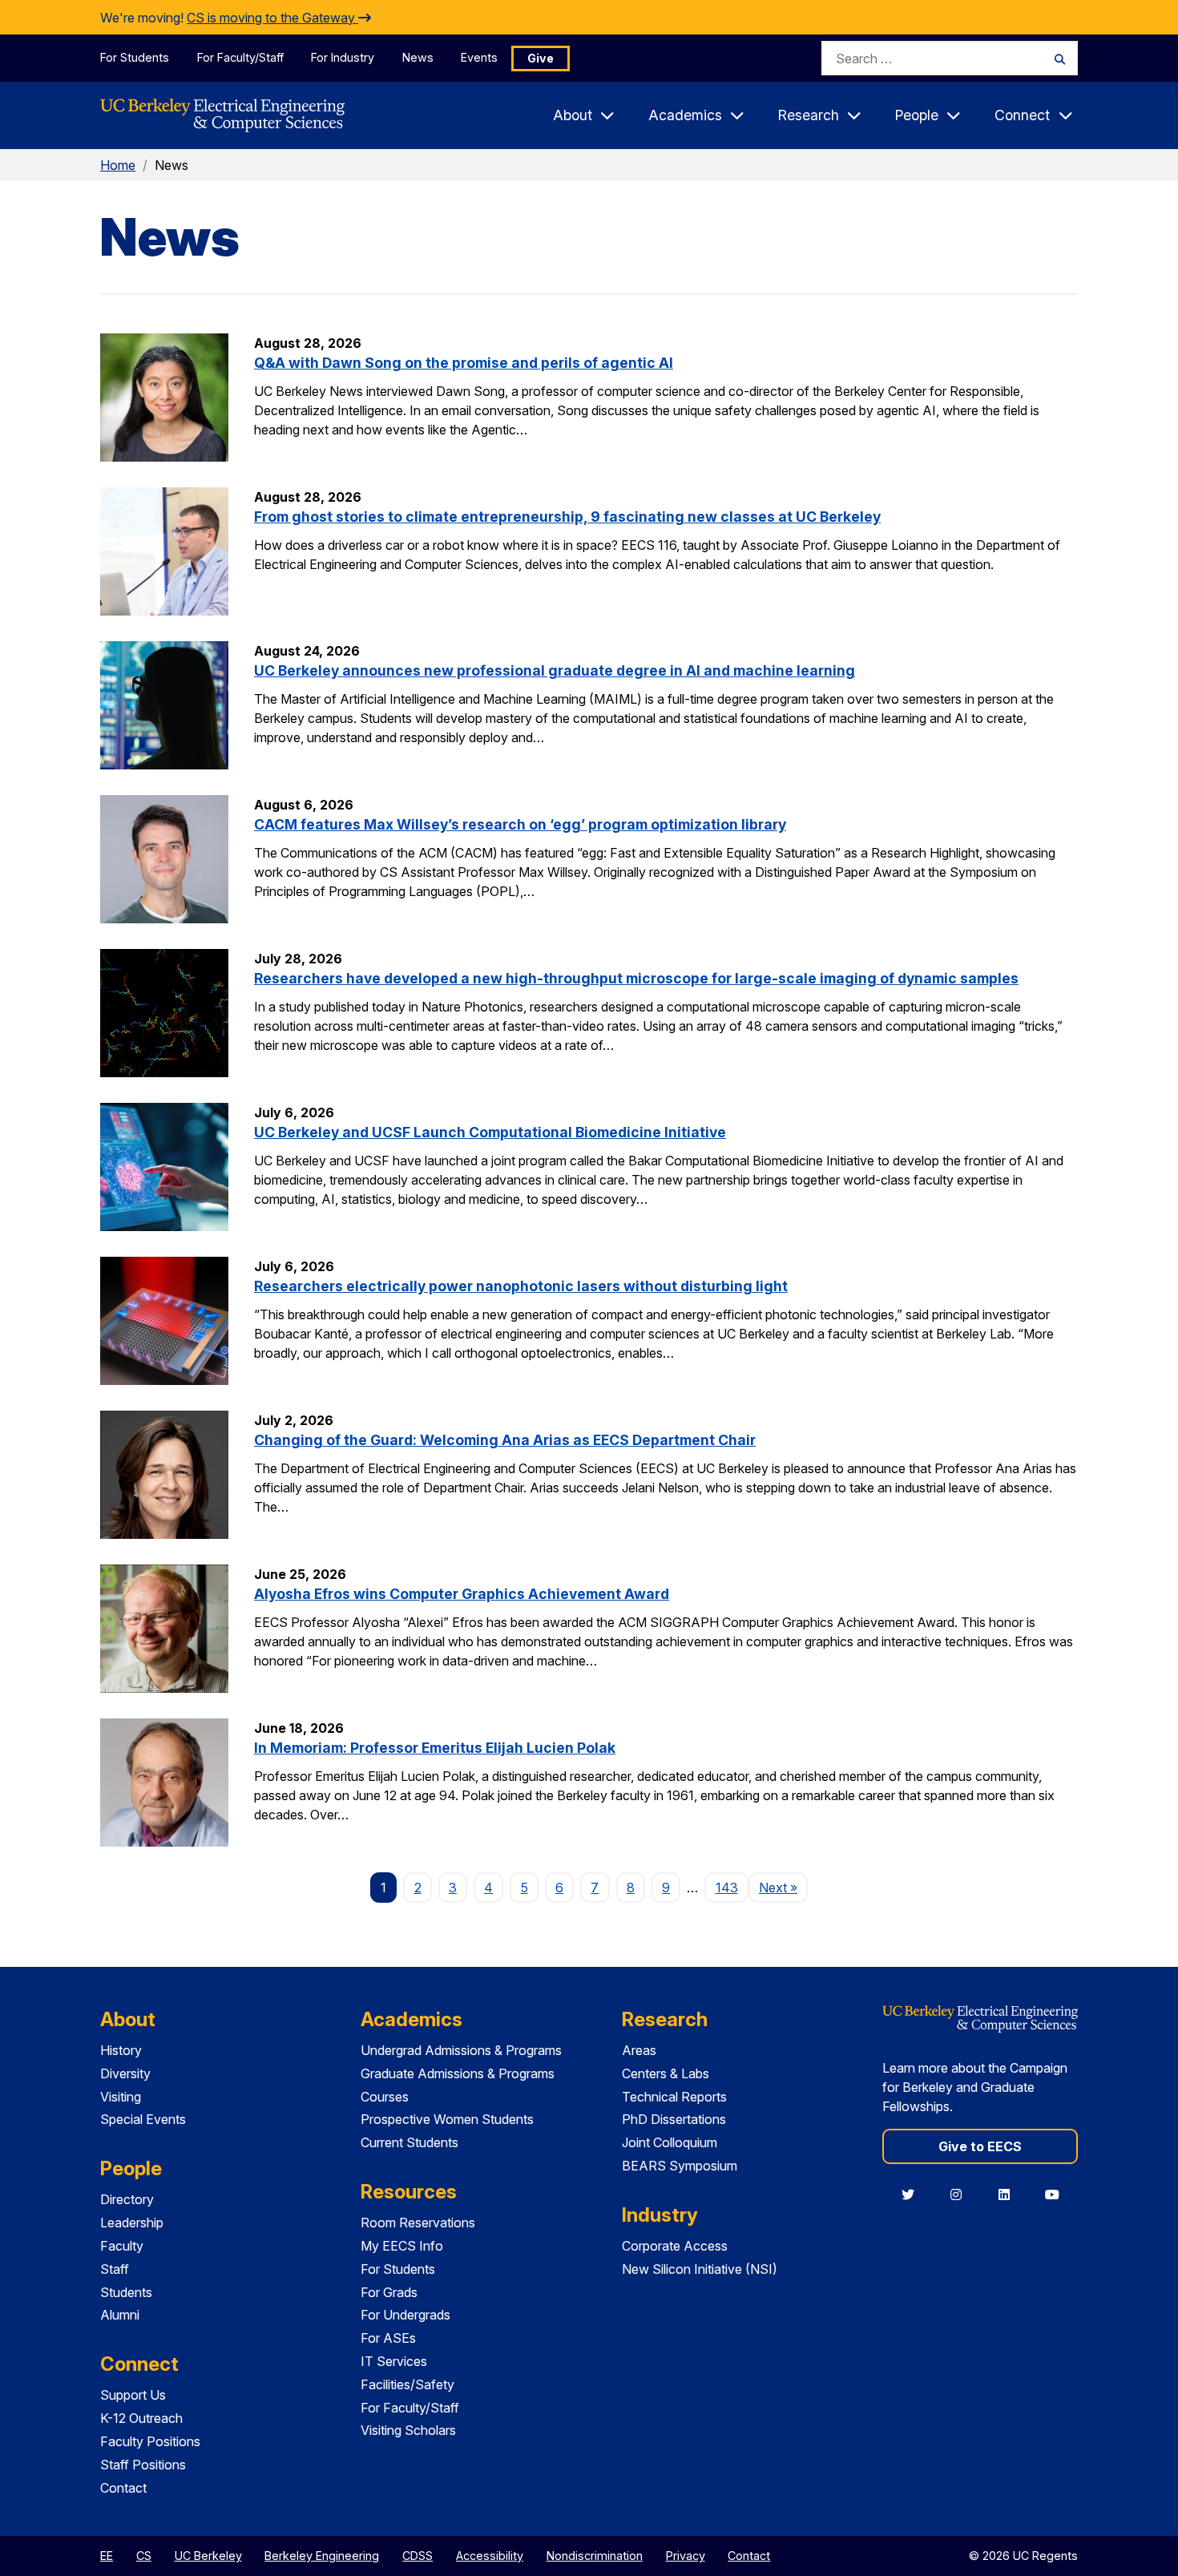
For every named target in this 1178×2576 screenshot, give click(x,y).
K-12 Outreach (141, 2418)
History (121, 2050)
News (418, 57)
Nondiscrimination (595, 2556)
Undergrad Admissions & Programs (461, 2050)
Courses (385, 2097)
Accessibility (490, 2556)
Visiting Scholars (408, 2430)
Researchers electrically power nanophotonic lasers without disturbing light (521, 1286)
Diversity (125, 2073)
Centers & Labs (666, 2073)
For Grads (389, 2292)
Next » (783, 1887)
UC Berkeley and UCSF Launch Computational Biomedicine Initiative (490, 1132)
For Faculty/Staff (240, 57)
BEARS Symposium (680, 2166)
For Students (135, 57)
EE (107, 2556)
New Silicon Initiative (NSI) (700, 2269)
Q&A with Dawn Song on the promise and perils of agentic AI (464, 363)
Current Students (409, 2142)
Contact (123, 2488)
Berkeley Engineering (322, 2556)
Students (126, 2292)
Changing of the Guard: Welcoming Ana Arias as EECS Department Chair (505, 1440)
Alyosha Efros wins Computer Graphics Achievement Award (462, 1594)
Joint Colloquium (670, 2142)
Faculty (122, 2246)
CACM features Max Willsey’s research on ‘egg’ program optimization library (520, 824)
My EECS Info (402, 2246)
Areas (639, 2050)
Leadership (132, 2223)
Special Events (143, 2119)
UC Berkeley (208, 2556)
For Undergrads (405, 2315)
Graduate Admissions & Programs (458, 2073)
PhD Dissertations (674, 2119)
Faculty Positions (150, 2441)
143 (727, 1888)
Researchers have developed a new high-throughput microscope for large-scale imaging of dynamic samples (636, 978)
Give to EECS (980, 2146)
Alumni (120, 2315)
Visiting (121, 2097)
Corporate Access (675, 2246)
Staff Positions (143, 2465)
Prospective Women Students (447, 2119)
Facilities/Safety (407, 2384)
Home (118, 165)
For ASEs (388, 2338)
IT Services (394, 2361)
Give (541, 58)
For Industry (343, 57)
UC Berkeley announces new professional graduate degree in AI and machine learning (555, 670)
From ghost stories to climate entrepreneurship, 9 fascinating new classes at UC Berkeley (567, 517)
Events (479, 57)
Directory (127, 2199)
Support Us (133, 2395)
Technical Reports (674, 2097)
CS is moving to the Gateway (272, 18)
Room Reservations (418, 2223)
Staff (115, 2269)
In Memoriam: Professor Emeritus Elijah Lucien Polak (435, 1748)
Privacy (686, 2556)
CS (144, 2556)
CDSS (418, 2556)
